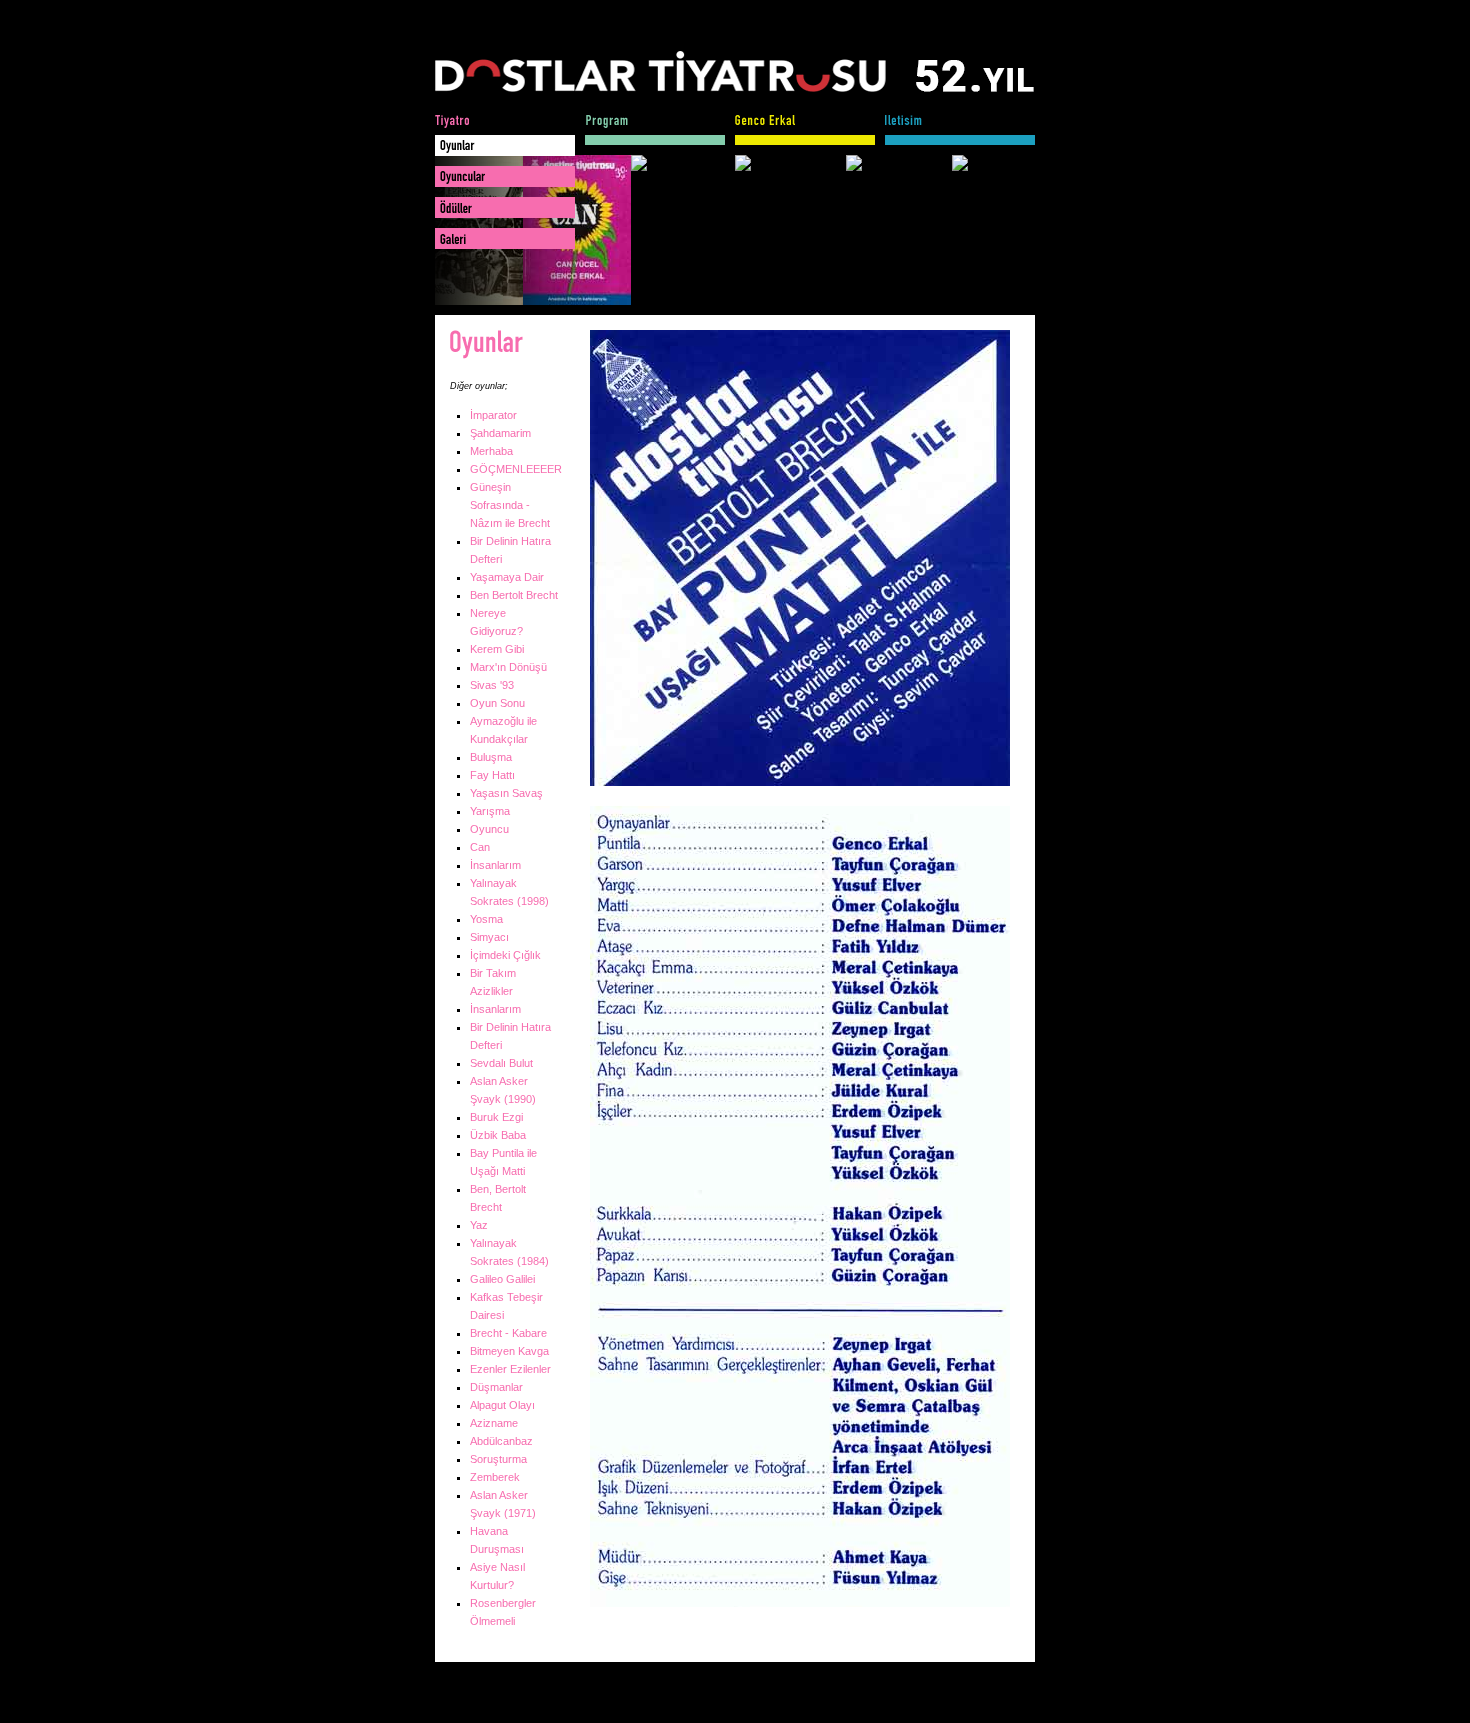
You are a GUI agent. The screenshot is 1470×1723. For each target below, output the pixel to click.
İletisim (960, 130)
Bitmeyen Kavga (509, 1351)
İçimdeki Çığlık (505, 955)
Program (655, 130)
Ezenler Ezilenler (510, 1369)
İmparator (493, 415)
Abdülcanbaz (501, 1441)
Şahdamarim (500, 433)
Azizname (494, 1423)
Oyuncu (489, 829)
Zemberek (495, 1477)
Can (480, 847)
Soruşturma (498, 1459)
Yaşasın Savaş (506, 793)
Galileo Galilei (502, 1279)
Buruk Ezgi (496, 1117)
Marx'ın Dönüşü (508, 667)
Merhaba (491, 451)
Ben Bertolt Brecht (514, 595)
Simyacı (489, 937)
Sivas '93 (492, 685)
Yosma (486, 919)
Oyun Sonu (497, 703)
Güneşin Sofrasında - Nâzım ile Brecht (510, 505)
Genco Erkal (805, 130)
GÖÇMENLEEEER (516, 469)
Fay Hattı (492, 775)
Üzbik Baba (498, 1135)
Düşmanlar (496, 1387)
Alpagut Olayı (502, 1405)
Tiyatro (505, 130)
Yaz (479, 1225)
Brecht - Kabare (508, 1333)
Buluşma (491, 757)
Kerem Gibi (497, 649)
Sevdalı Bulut (501, 1063)
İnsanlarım (495, 865)
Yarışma (490, 811)
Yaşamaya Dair (507, 577)
